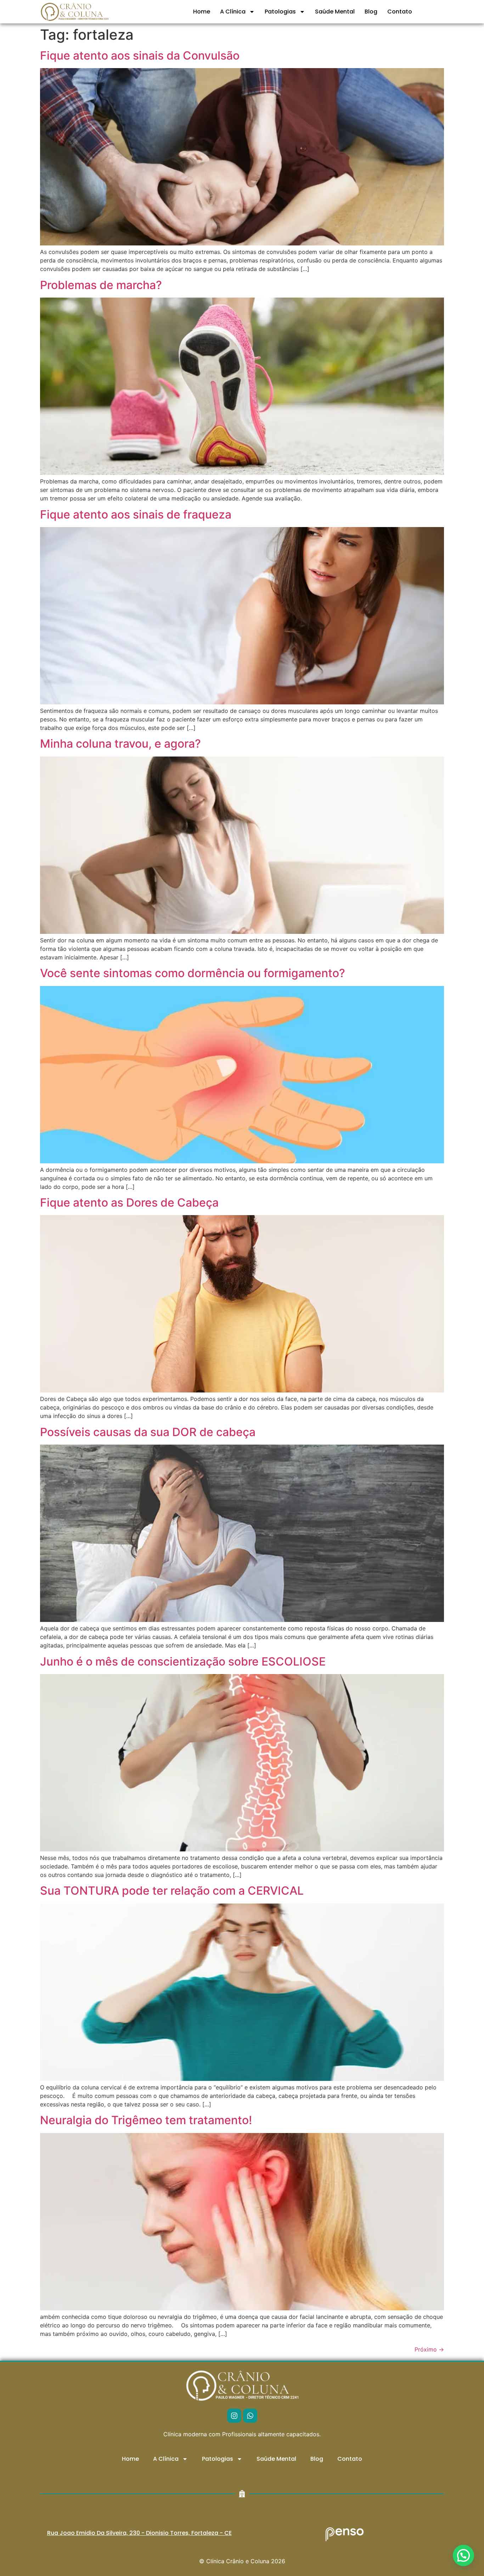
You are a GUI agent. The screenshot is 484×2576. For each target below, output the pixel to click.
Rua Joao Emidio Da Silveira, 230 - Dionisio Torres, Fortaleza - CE (139, 2533)
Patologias (280, 12)
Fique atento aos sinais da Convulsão (140, 56)
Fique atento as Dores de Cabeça (129, 1203)
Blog (371, 12)
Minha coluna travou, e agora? (120, 744)
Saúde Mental (335, 12)
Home (202, 12)
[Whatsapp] (250, 2416)
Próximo (429, 2349)
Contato (400, 12)
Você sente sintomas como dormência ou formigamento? (193, 973)
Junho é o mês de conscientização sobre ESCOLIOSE (183, 1661)
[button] (463, 2555)
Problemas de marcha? (101, 285)
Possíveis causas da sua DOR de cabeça (148, 1432)
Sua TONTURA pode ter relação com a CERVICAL (172, 1891)
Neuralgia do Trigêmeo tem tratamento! (146, 2120)
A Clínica (233, 12)
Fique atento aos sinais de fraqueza (136, 514)
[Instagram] (234, 2416)
